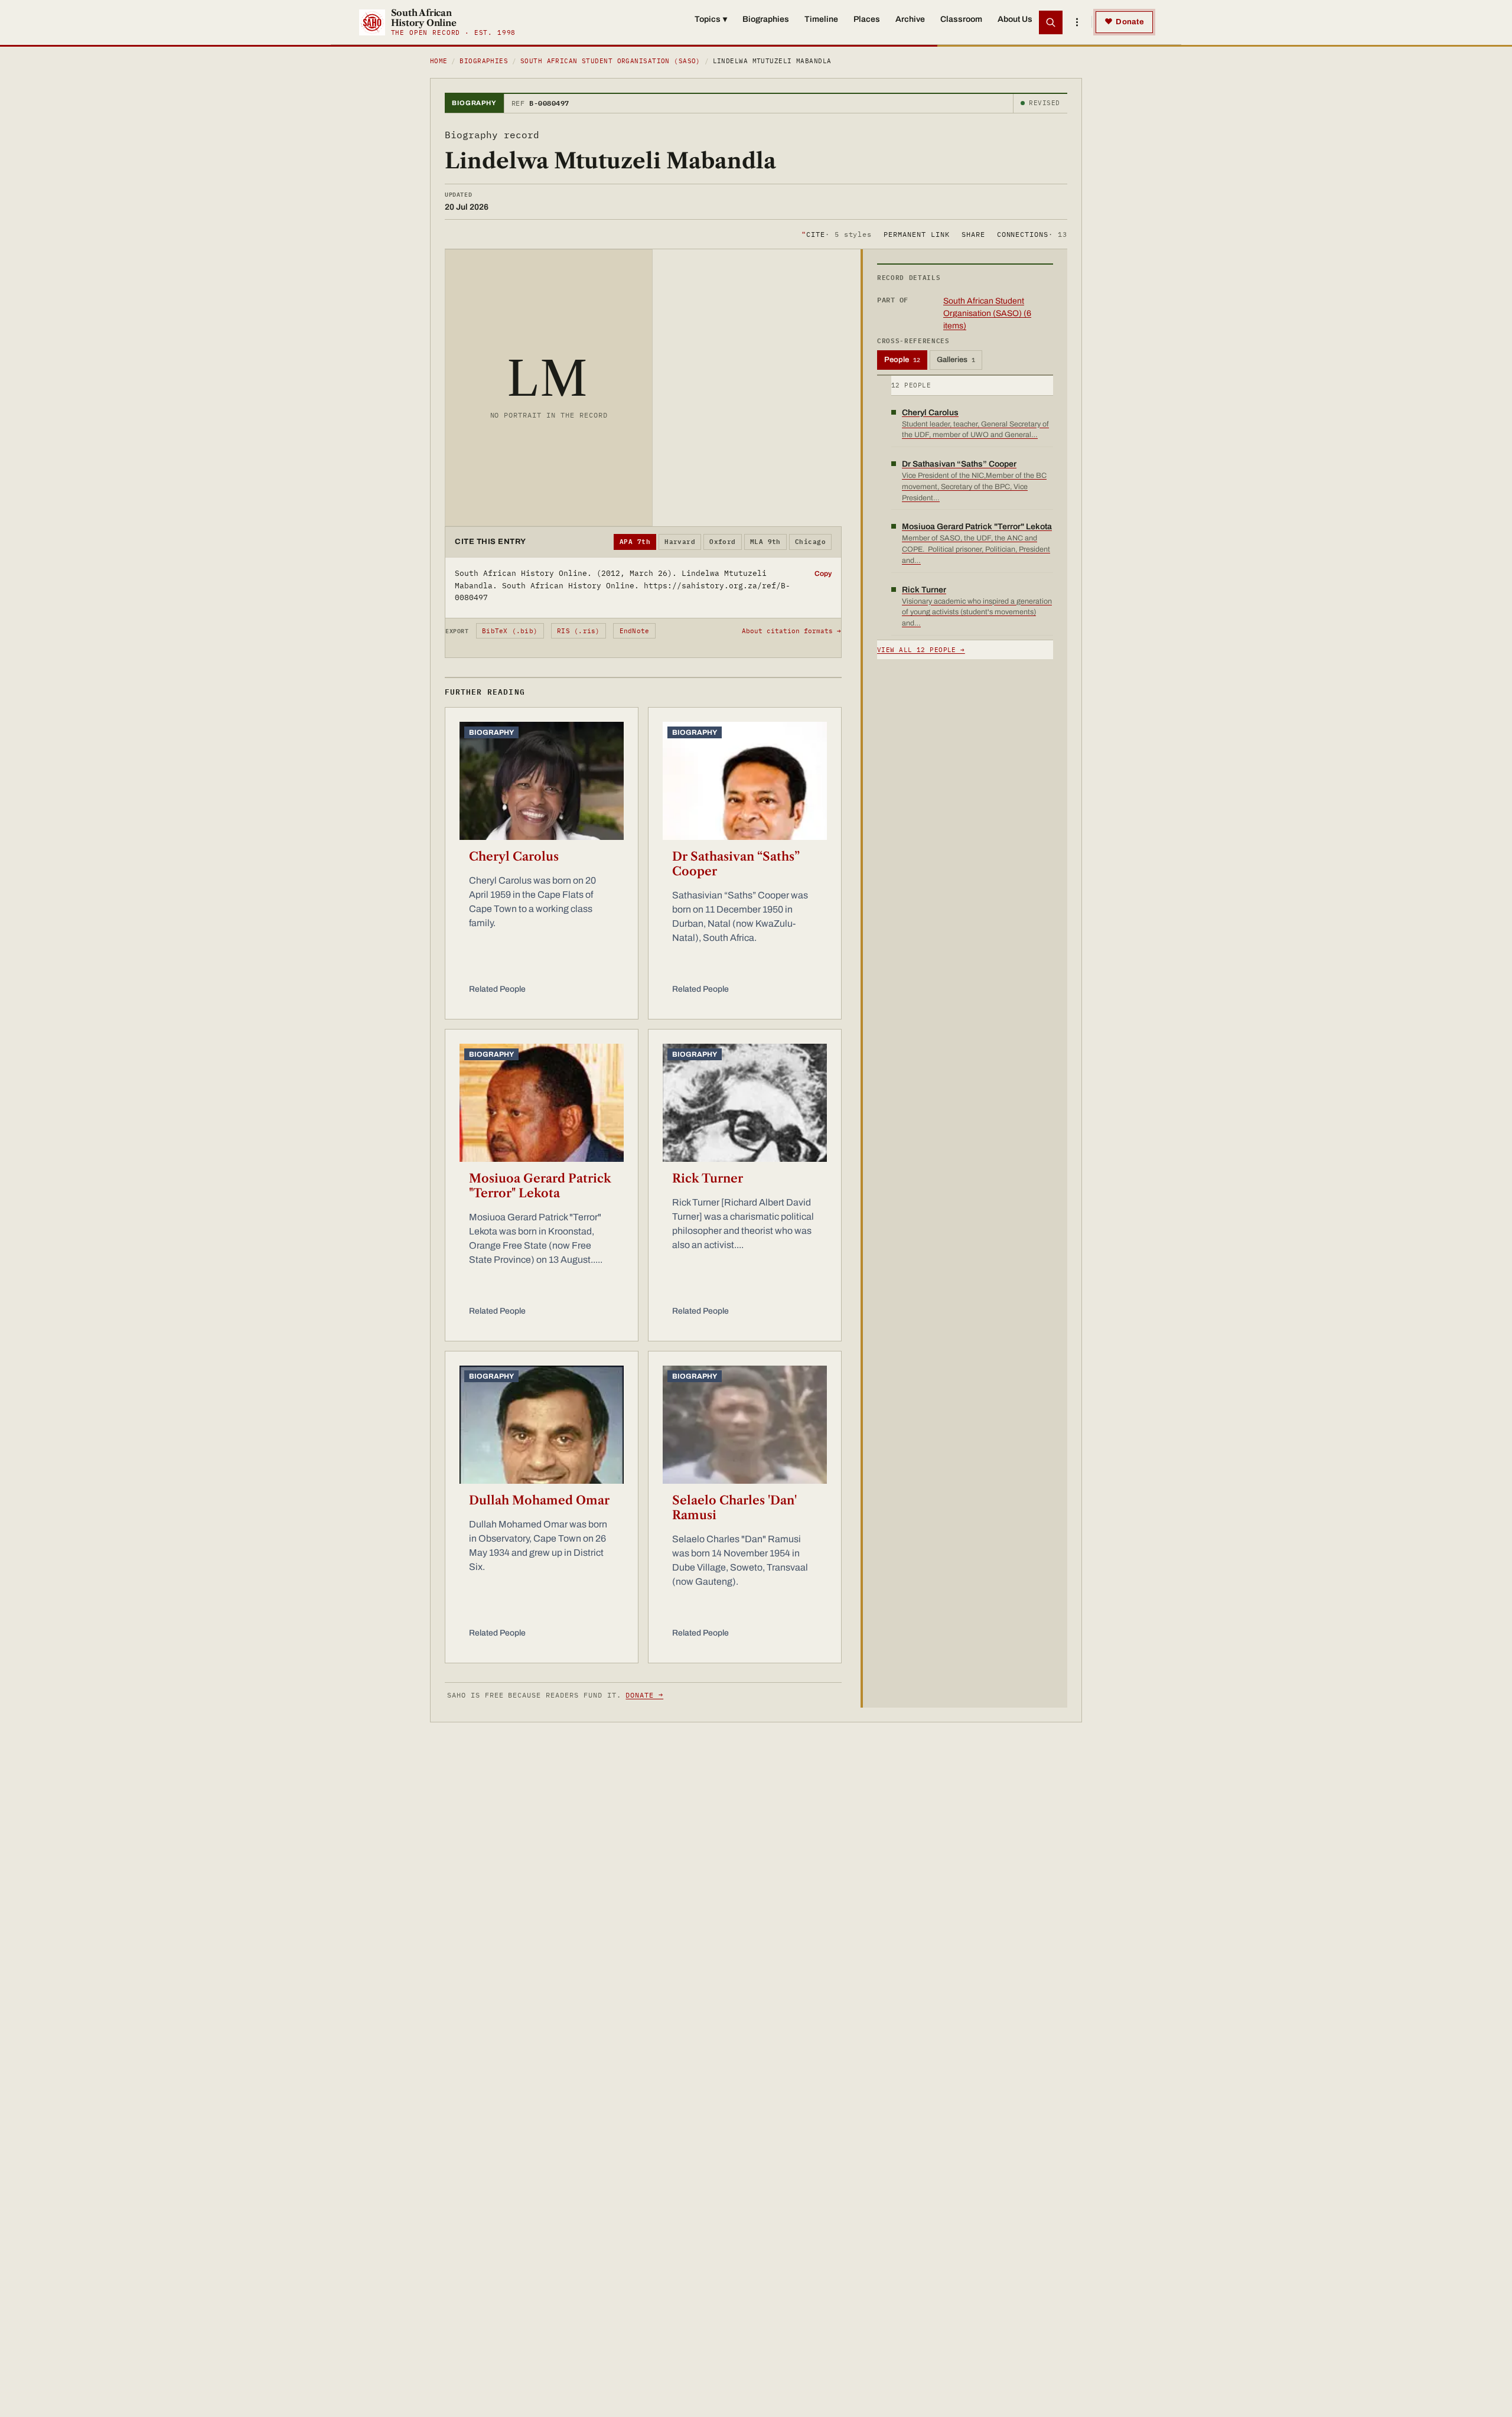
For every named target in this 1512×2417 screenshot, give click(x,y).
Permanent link (916, 234)
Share (973, 234)
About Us (1015, 19)
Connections (1032, 234)
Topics (711, 19)
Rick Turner (708, 1178)
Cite (837, 234)
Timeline (821, 19)
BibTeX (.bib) (510, 631)
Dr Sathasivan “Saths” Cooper (736, 864)
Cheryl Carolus (514, 856)
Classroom (961, 19)
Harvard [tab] (680, 542)
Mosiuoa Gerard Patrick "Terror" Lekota (540, 1186)
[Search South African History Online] (1051, 22)
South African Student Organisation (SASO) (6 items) (987, 313)
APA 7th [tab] (635, 542)
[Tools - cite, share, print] (1077, 22)
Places (867, 19)
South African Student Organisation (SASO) (610, 61)
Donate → (644, 1695)
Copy (823, 574)
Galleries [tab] (956, 360)
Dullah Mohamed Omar (539, 1500)
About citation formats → (791, 631)
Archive (910, 19)
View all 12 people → (921, 650)
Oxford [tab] (723, 542)
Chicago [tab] (810, 542)
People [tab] (902, 360)
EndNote (635, 631)
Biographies (766, 19)
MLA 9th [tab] (765, 542)
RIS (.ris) (578, 631)
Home (439, 61)
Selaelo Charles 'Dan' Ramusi (734, 1508)
